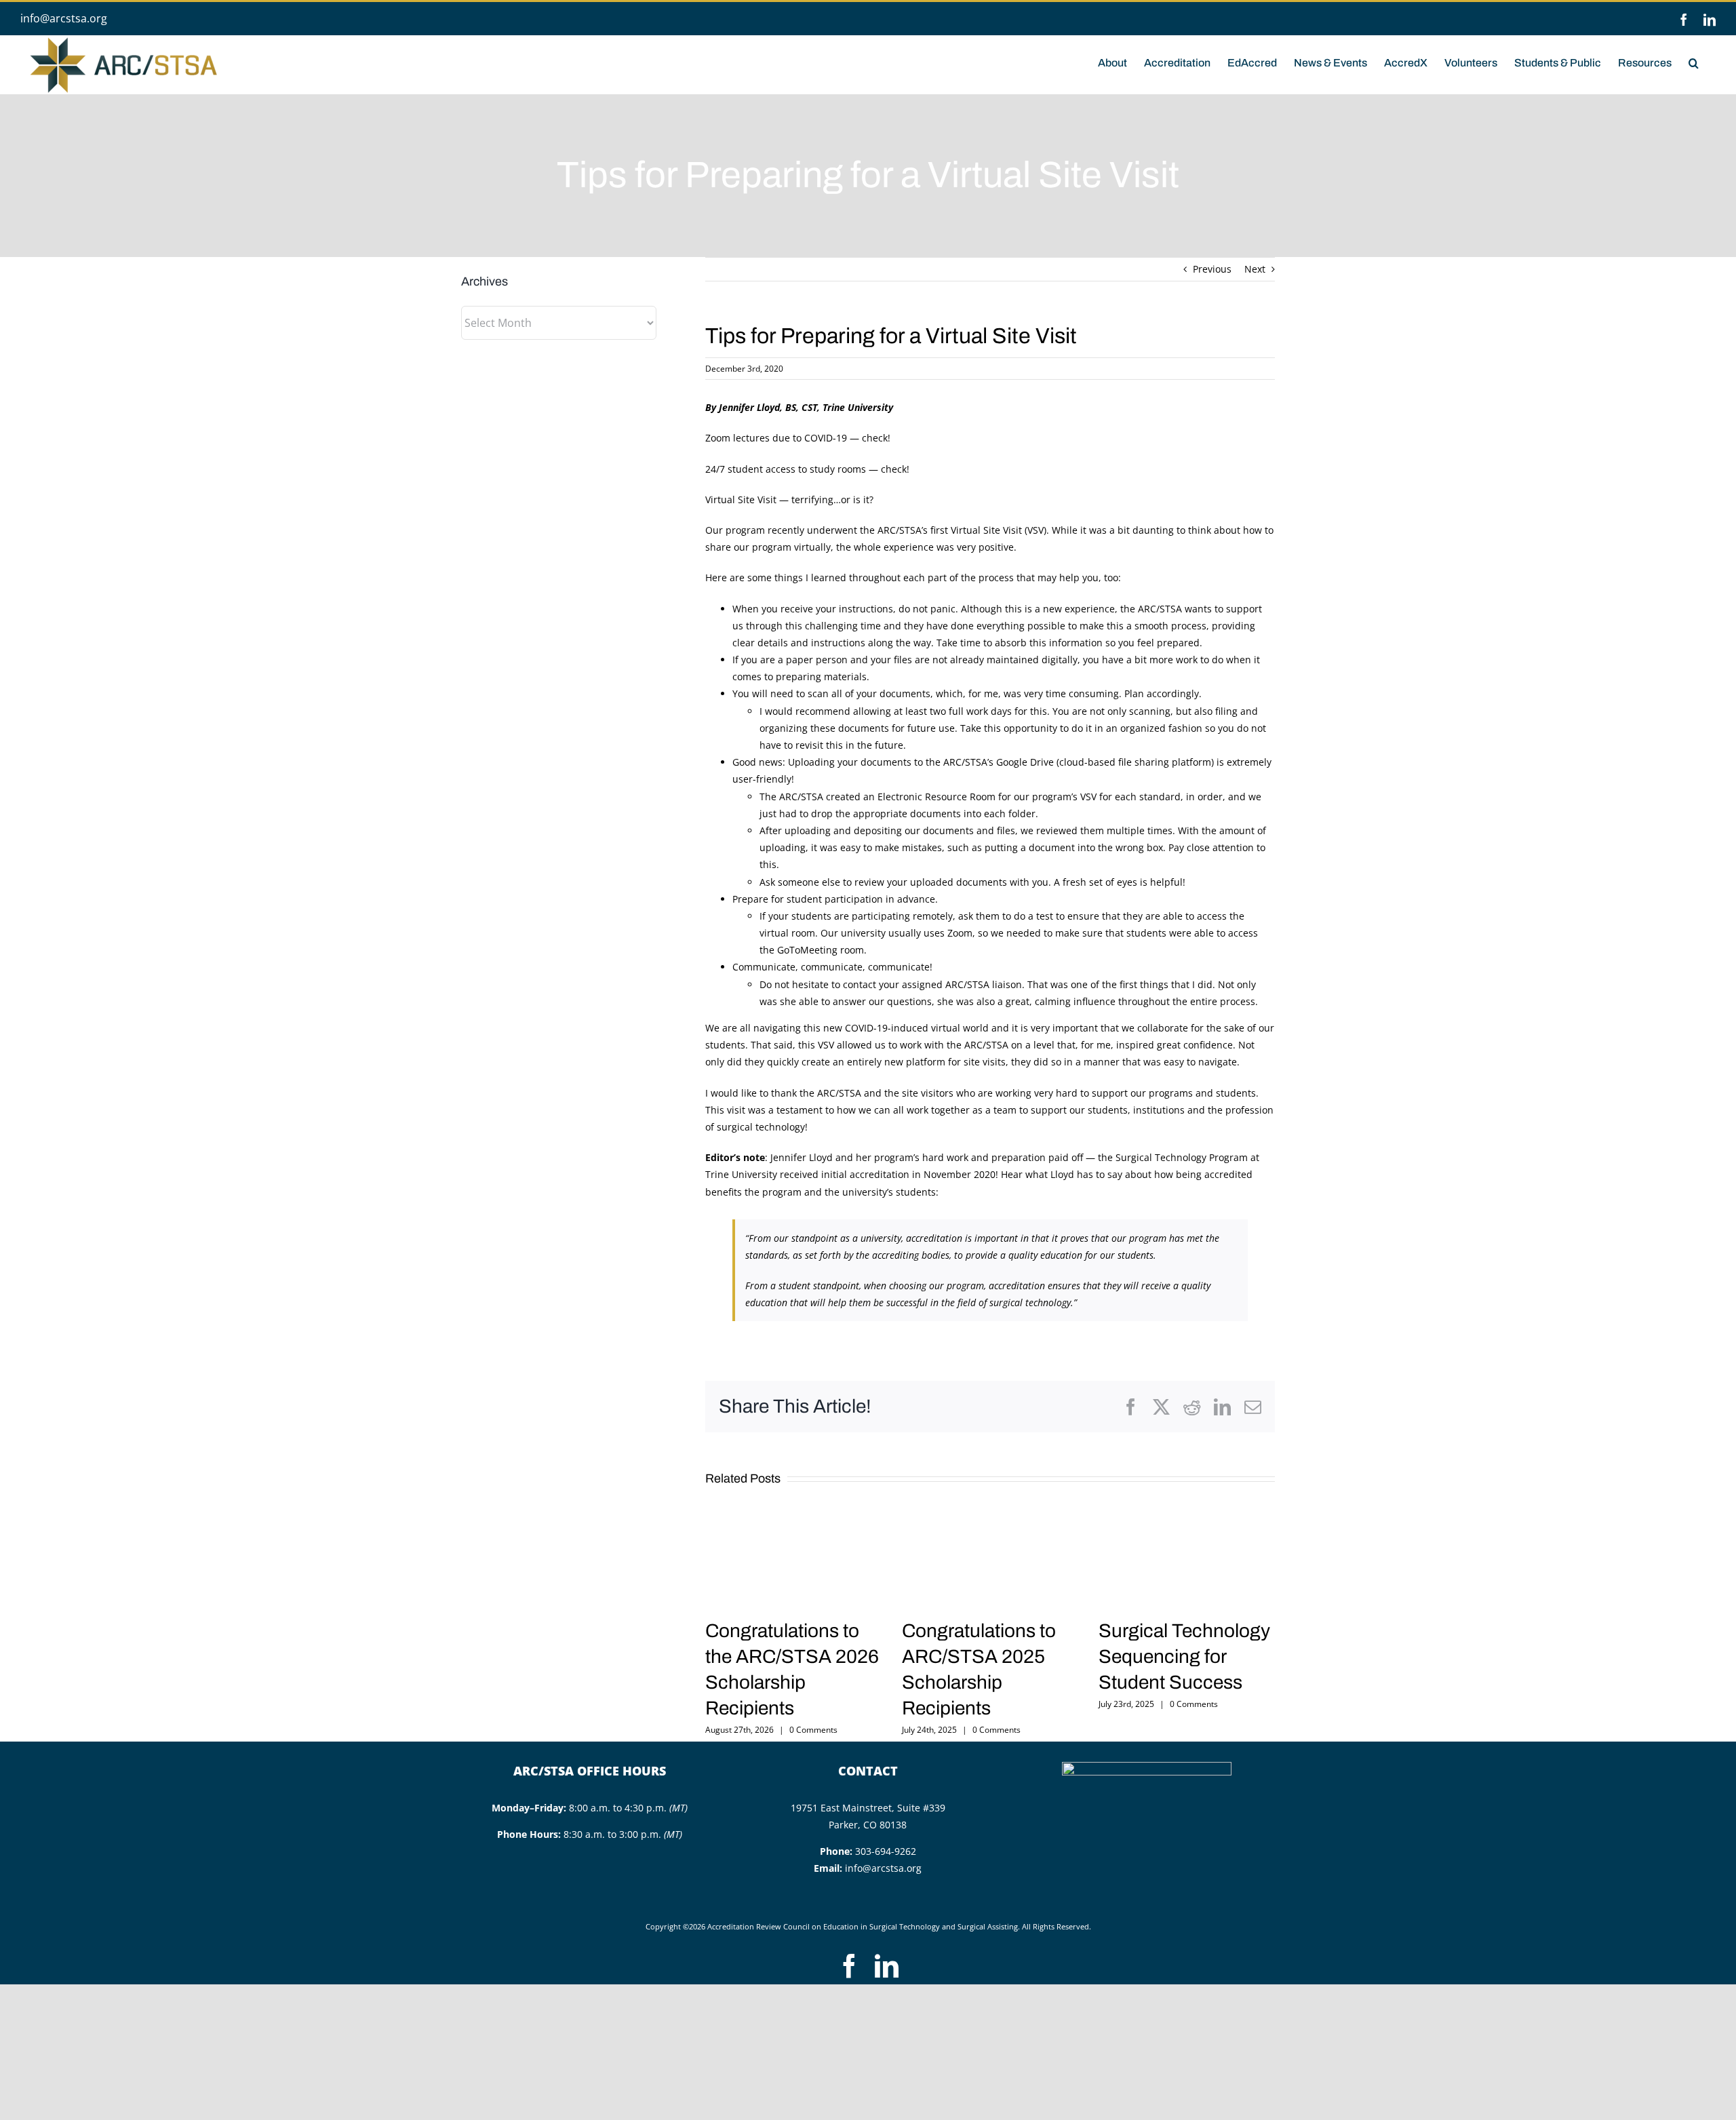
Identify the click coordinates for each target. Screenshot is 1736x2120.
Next (1255, 269)
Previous (1212, 269)
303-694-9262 (886, 1851)
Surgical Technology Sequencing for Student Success (1184, 1656)
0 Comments (813, 1730)
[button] (1694, 62)
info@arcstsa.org (64, 18)
